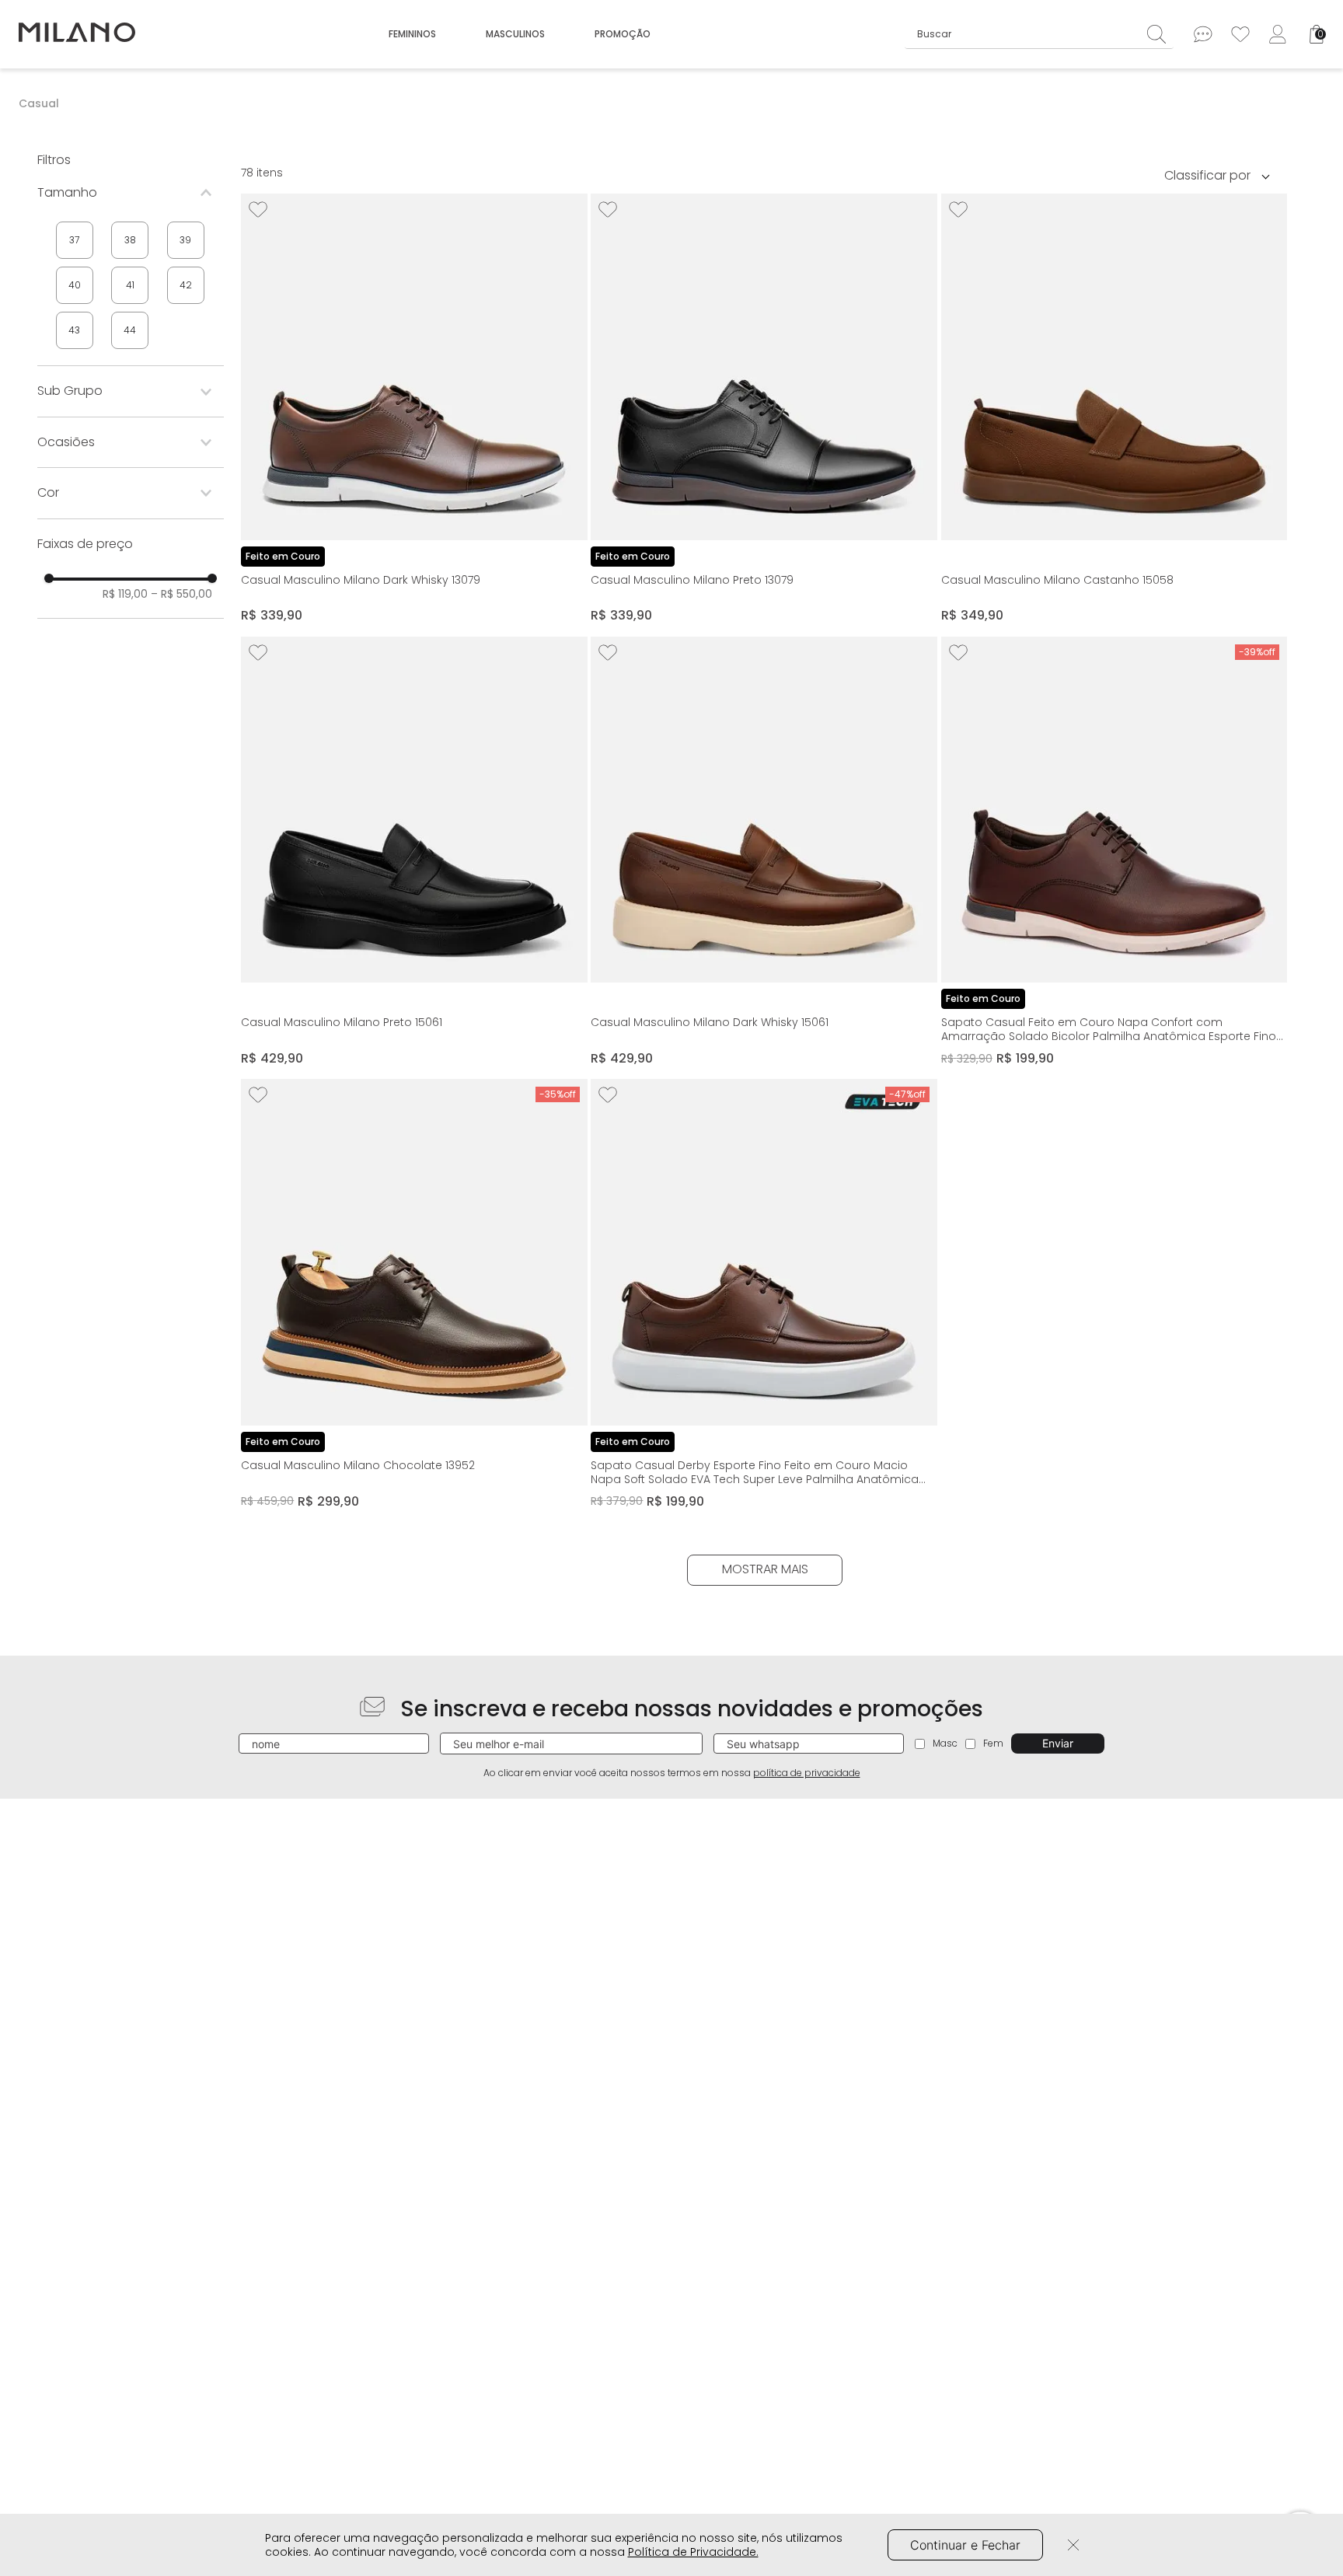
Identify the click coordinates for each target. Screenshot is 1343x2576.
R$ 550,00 (181, 594)
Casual (39, 103)
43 (74, 330)
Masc (945, 1743)
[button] (131, 193)
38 (130, 240)
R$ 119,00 (125, 594)
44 (130, 330)
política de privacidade (807, 1773)
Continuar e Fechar (965, 2545)
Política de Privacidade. (693, 2552)
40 (75, 285)
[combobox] (1040, 34)
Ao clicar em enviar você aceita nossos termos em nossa (672, 1773)
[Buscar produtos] (1160, 34)
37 (74, 240)
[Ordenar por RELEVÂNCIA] (1223, 175)
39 (185, 240)
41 (130, 285)
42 (186, 285)
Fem (993, 1743)
